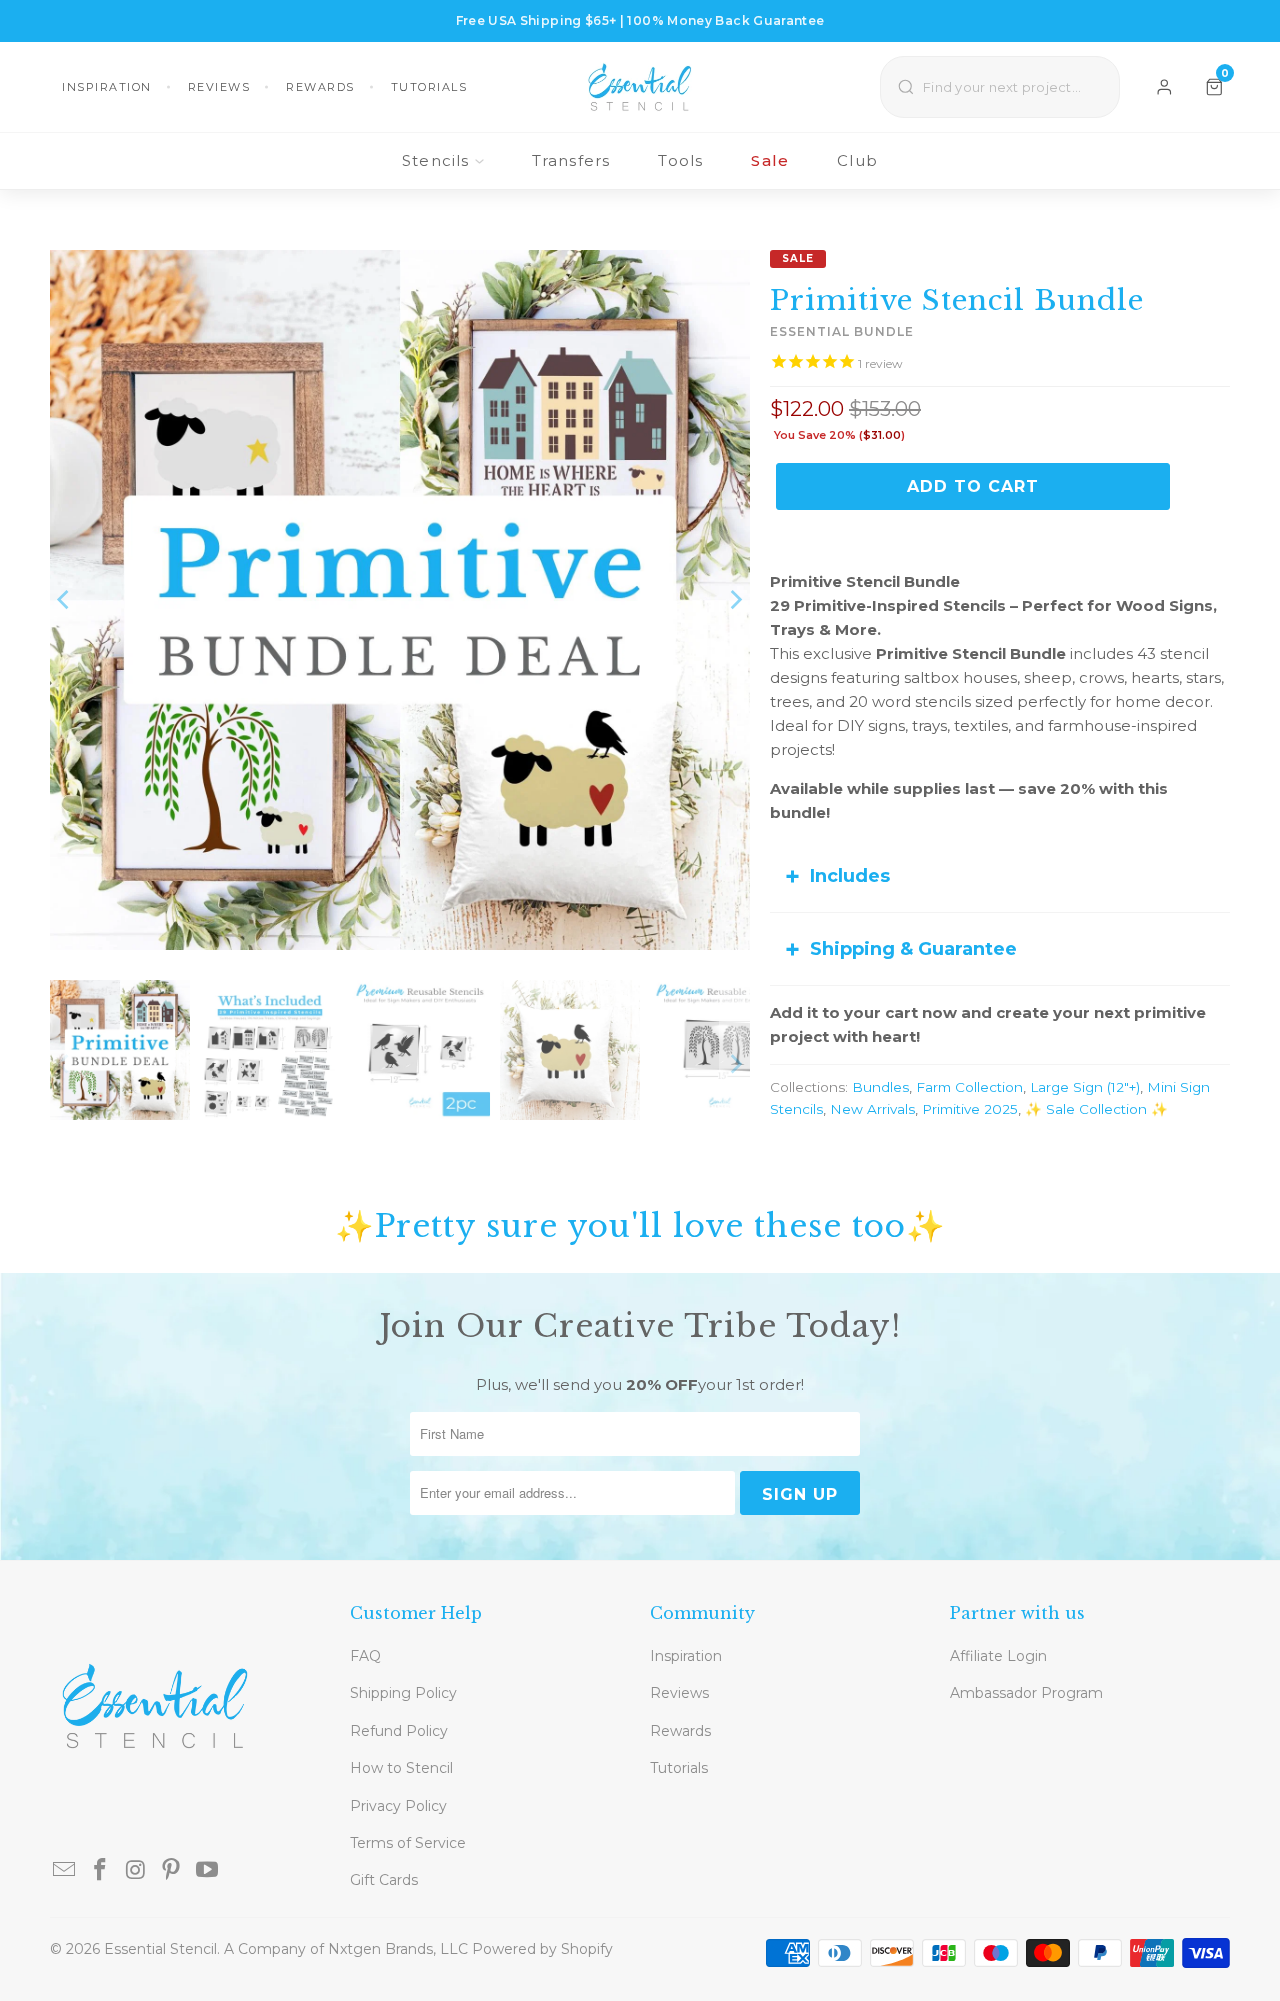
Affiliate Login (998, 1656)
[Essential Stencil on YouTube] (208, 1871)
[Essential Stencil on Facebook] (101, 1871)
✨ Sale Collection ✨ (1096, 1109)
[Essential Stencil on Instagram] (136, 1871)
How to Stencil (401, 1768)
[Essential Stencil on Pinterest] (172, 1871)
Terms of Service (408, 1843)
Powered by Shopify (542, 1949)
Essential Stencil (160, 1949)
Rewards (320, 87)
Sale (770, 160)
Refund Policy (399, 1731)
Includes (850, 876)
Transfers (571, 160)
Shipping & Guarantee (913, 949)
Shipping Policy (403, 1693)
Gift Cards (384, 1880)
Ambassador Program (1026, 1693)
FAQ (365, 1656)
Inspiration (107, 87)
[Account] (1164, 87)
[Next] (735, 600)
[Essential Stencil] (640, 87)
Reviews (219, 87)
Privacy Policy (398, 1806)
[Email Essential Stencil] (65, 1871)
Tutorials (429, 87)
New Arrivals (872, 1109)
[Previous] (65, 600)
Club (857, 160)
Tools (680, 160)
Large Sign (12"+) (1085, 1087)
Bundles (880, 1087)
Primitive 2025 (970, 1109)
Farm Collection (969, 1087)
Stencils (436, 160)
